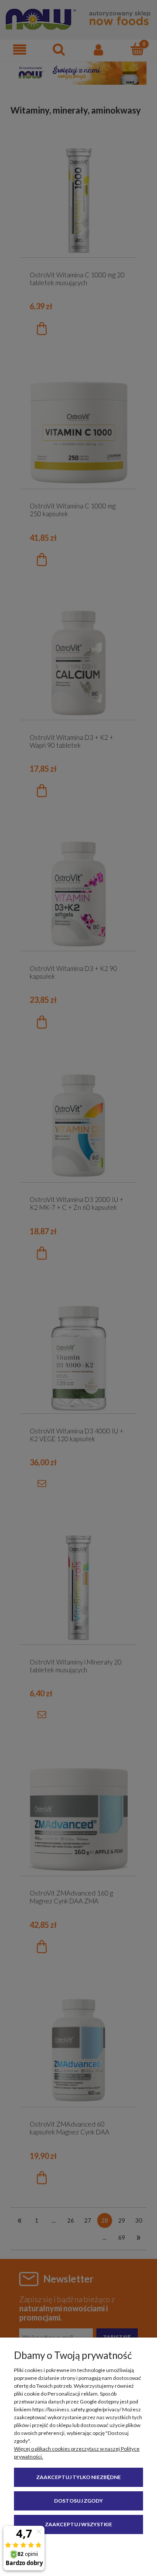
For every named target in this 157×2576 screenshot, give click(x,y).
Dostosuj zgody (78, 2501)
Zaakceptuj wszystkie (78, 2524)
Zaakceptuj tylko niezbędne (78, 2477)
